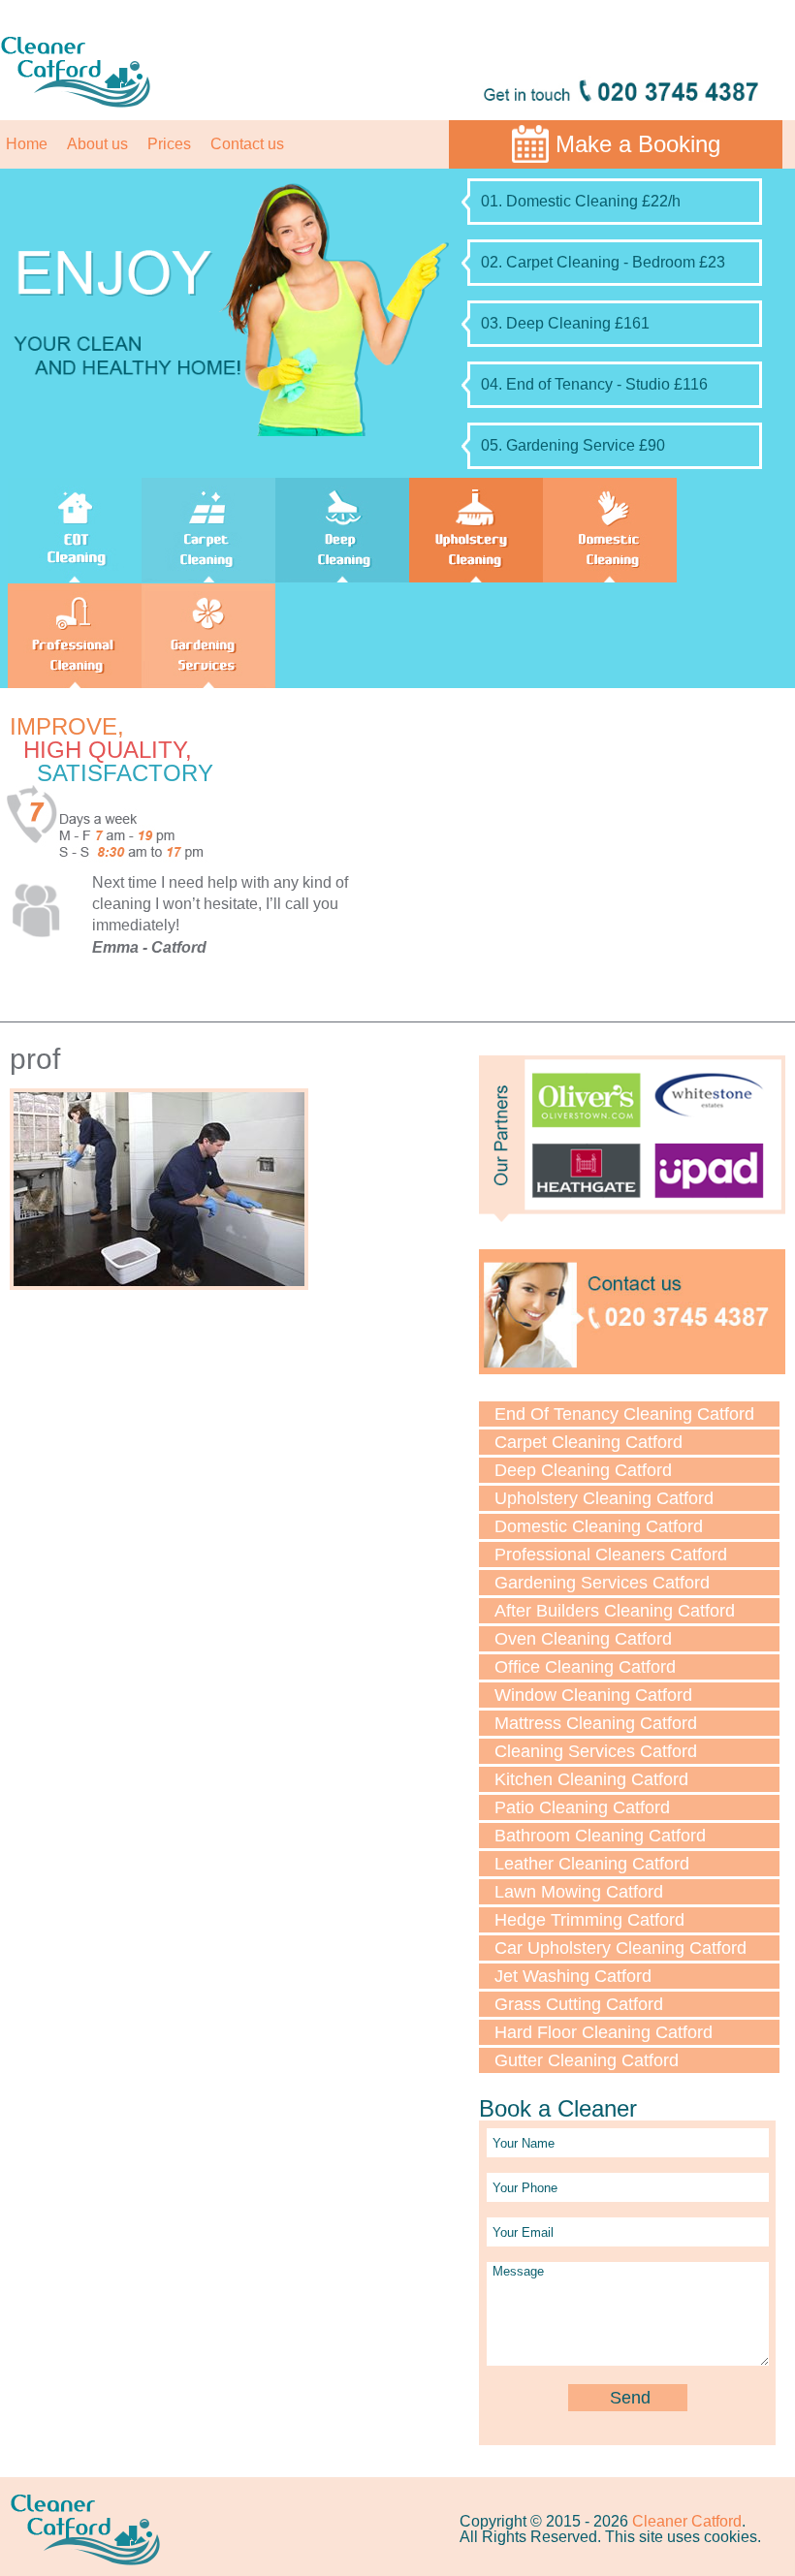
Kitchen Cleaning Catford (591, 1779)
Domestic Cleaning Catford (599, 1526)
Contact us (247, 144)
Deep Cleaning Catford (583, 1470)
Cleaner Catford (687, 2521)
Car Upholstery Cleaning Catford (620, 1948)
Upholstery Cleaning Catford (604, 1498)
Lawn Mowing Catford (579, 1892)
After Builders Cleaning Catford (615, 1611)
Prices (169, 144)
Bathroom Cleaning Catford (600, 1836)
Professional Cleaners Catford (611, 1555)
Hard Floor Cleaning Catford (604, 2032)
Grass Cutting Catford (579, 2004)
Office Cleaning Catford (585, 1667)
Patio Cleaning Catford (582, 1807)
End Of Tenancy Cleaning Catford (624, 1414)
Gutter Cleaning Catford (587, 2060)
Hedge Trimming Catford (589, 1920)
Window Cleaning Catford (593, 1695)
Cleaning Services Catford (596, 1751)
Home (27, 144)
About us (97, 144)
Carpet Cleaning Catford (588, 1442)
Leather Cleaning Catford (592, 1864)
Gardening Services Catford (602, 1583)
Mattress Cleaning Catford (596, 1723)
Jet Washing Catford (573, 1976)
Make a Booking (638, 144)
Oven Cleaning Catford (583, 1639)
